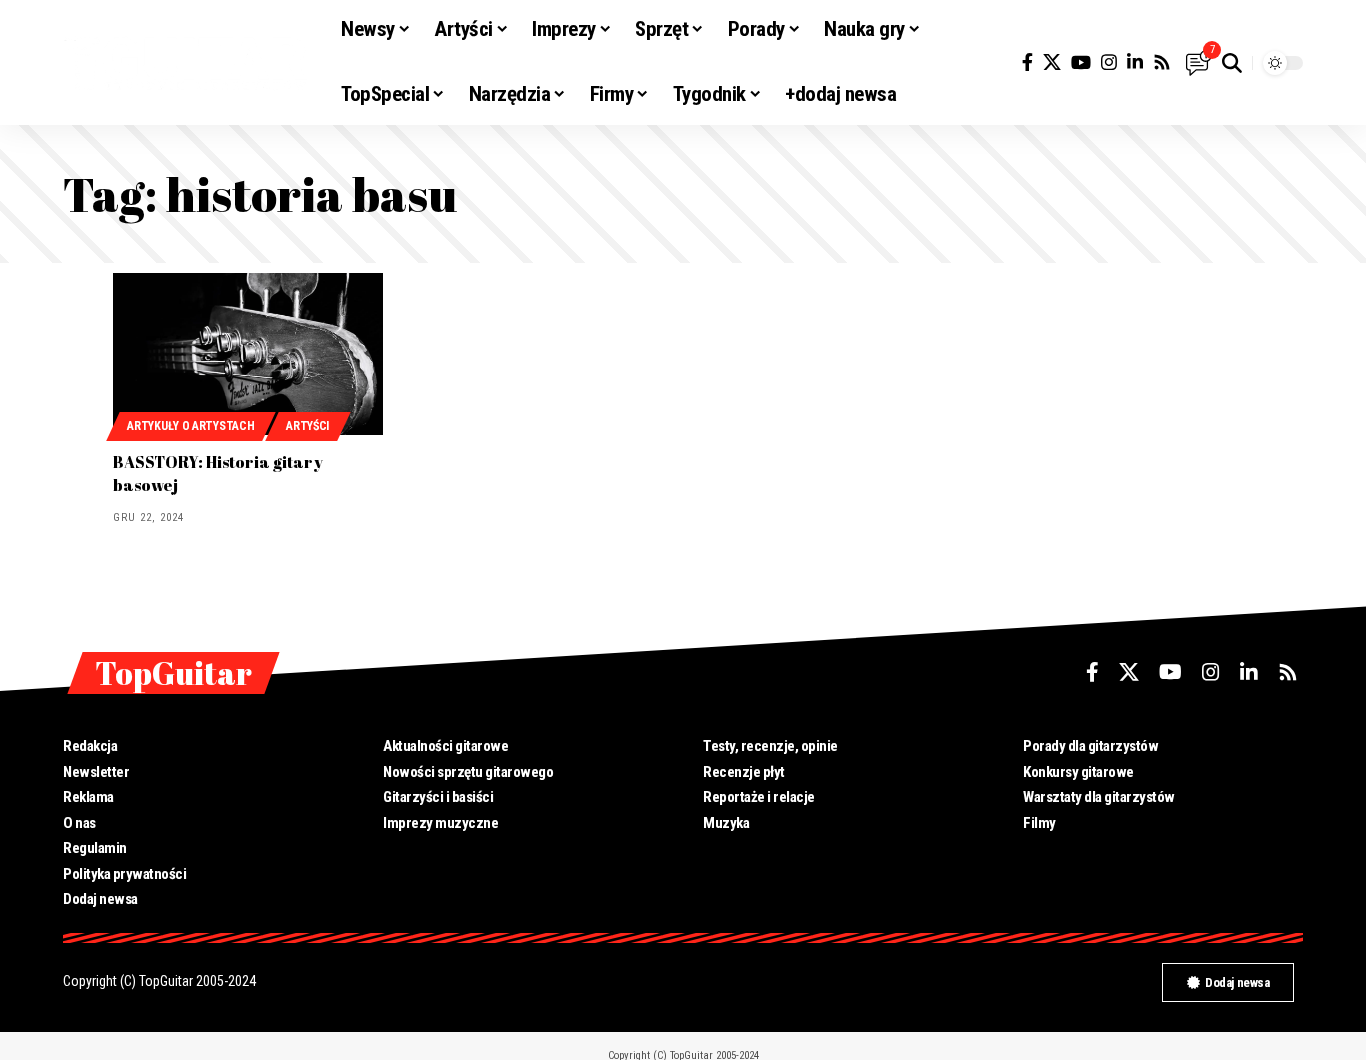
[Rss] (1162, 62)
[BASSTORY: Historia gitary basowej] (248, 354)
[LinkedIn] (1135, 62)
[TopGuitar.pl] (186, 63)
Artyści (307, 426)
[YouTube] (1081, 62)
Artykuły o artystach (190, 426)
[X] (1052, 62)
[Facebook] (1027, 62)
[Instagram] (1109, 62)
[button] (1232, 63)
